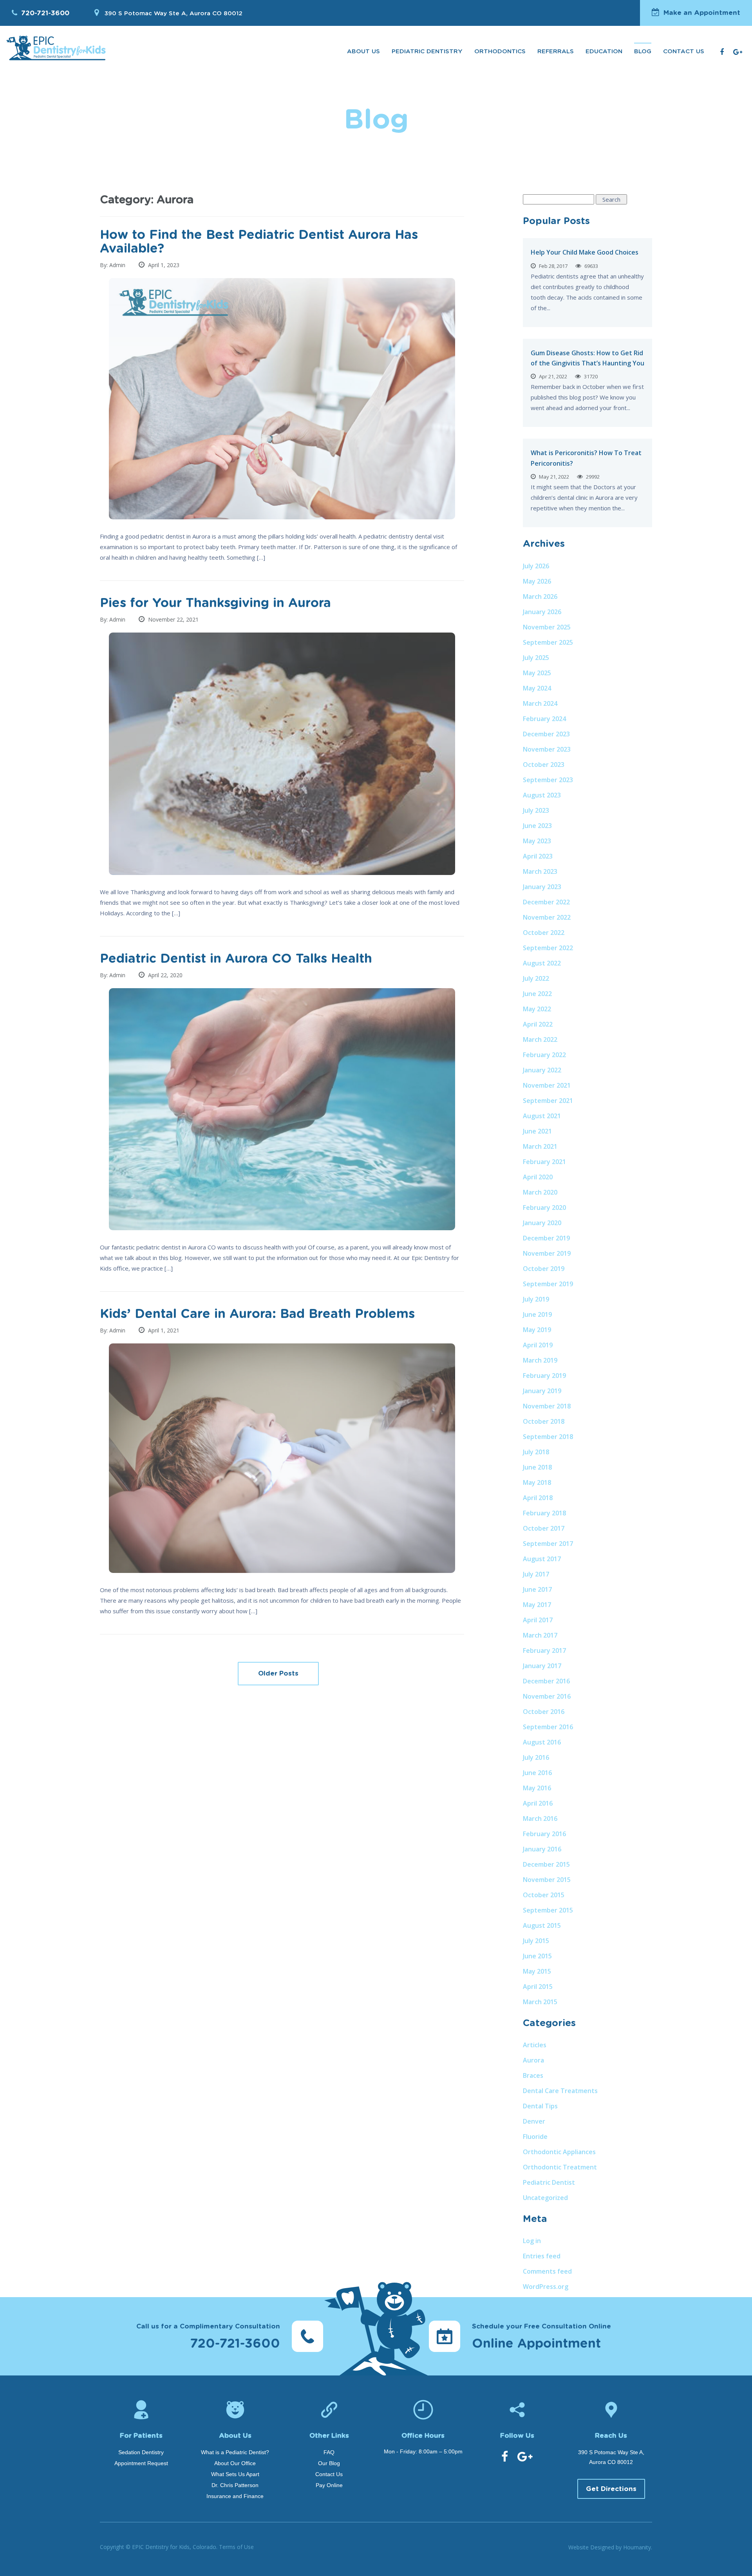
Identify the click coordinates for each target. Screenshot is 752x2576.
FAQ (329, 2452)
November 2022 (547, 917)
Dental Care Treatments (560, 2091)
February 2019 (544, 1376)
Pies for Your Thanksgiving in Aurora (215, 603)
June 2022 (537, 994)
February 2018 (544, 1513)
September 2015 (548, 1910)
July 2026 (536, 566)
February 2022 (544, 1055)
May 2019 (537, 1330)
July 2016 (536, 1757)
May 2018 (537, 1482)
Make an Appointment (702, 13)
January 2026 (542, 612)
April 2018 (538, 1498)
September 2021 (548, 1101)
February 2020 (544, 1208)
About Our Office (235, 2463)
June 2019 (537, 1314)
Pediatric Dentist (549, 2182)
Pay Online (329, 2485)
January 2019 (542, 1391)
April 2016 (538, 1803)
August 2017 (542, 1559)
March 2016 (540, 1819)
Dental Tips (540, 2106)
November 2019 (547, 1253)
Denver (534, 2121)
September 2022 (548, 948)
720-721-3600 (45, 13)
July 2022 (536, 978)
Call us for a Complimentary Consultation (208, 2336)
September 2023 (548, 780)
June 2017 (537, 1589)
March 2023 (540, 871)
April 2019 (538, 1345)
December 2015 (546, 1864)
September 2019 (548, 1284)
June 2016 (537, 1773)
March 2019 (540, 1360)
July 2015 (536, 1941)
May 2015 (537, 1971)
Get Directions (611, 2489)
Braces (533, 2075)
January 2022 (542, 1070)
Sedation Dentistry (141, 2452)
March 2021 (540, 1146)
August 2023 (542, 795)
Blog (643, 52)
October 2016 (544, 1712)
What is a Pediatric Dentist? (235, 2452)
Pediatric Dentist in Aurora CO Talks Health (236, 959)
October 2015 (544, 1895)
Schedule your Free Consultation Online (541, 2336)
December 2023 (546, 734)
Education (604, 52)
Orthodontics (500, 52)
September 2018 (548, 1437)
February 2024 (544, 719)
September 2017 (548, 1544)
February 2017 (544, 1650)
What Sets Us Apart (235, 2474)
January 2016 (542, 1849)
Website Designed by (610, 2547)
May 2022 (537, 1009)
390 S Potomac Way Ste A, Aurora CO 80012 (173, 14)
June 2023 (537, 826)
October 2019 (544, 1269)
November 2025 (547, 627)
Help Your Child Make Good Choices (585, 252)
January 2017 (542, 1666)
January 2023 (542, 887)
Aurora (533, 2060)
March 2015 (540, 2002)
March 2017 (540, 1635)
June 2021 (537, 1131)
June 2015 (537, 1956)
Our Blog (329, 2463)
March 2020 (540, 1192)
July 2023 (536, 810)
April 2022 (538, 1024)
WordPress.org (546, 2287)
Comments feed (547, 2271)
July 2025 (536, 658)
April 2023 (538, 856)
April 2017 (538, 1620)
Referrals (556, 52)
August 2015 (542, 1925)
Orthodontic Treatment (560, 2167)
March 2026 (540, 597)
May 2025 (537, 673)
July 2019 (536, 1299)
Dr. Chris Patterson (235, 2485)
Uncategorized (545, 2198)
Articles (535, 2045)
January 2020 (542, 1223)
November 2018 (547, 1406)
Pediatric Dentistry (427, 52)
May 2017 (537, 1605)
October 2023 (544, 765)
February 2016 (544, 1834)
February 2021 (544, 1162)
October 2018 (544, 1421)
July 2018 (536, 1452)
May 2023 (537, 841)
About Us (363, 52)
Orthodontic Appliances (559, 2152)
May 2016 (537, 1788)
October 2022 (544, 933)
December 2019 (546, 1238)
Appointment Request (141, 2463)
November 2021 (547, 1085)
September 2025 (548, 642)
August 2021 (542, 1116)
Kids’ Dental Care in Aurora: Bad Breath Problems (257, 1314)
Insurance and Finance (235, 2496)
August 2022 (542, 963)
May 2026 (537, 581)
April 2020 (538, 1177)
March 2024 (540, 703)
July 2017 (536, 1574)
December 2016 (546, 1681)
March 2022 (540, 1039)
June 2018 (537, 1467)
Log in (532, 2241)
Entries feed (542, 2256)
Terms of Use (236, 2547)
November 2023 (547, 749)
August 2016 (542, 1742)
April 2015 (538, 1987)
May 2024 (537, 688)
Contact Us (684, 52)
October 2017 (544, 1528)
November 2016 (547, 1696)
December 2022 (546, 902)
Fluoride (535, 2137)
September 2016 (548, 1727)
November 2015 (547, 1880)
